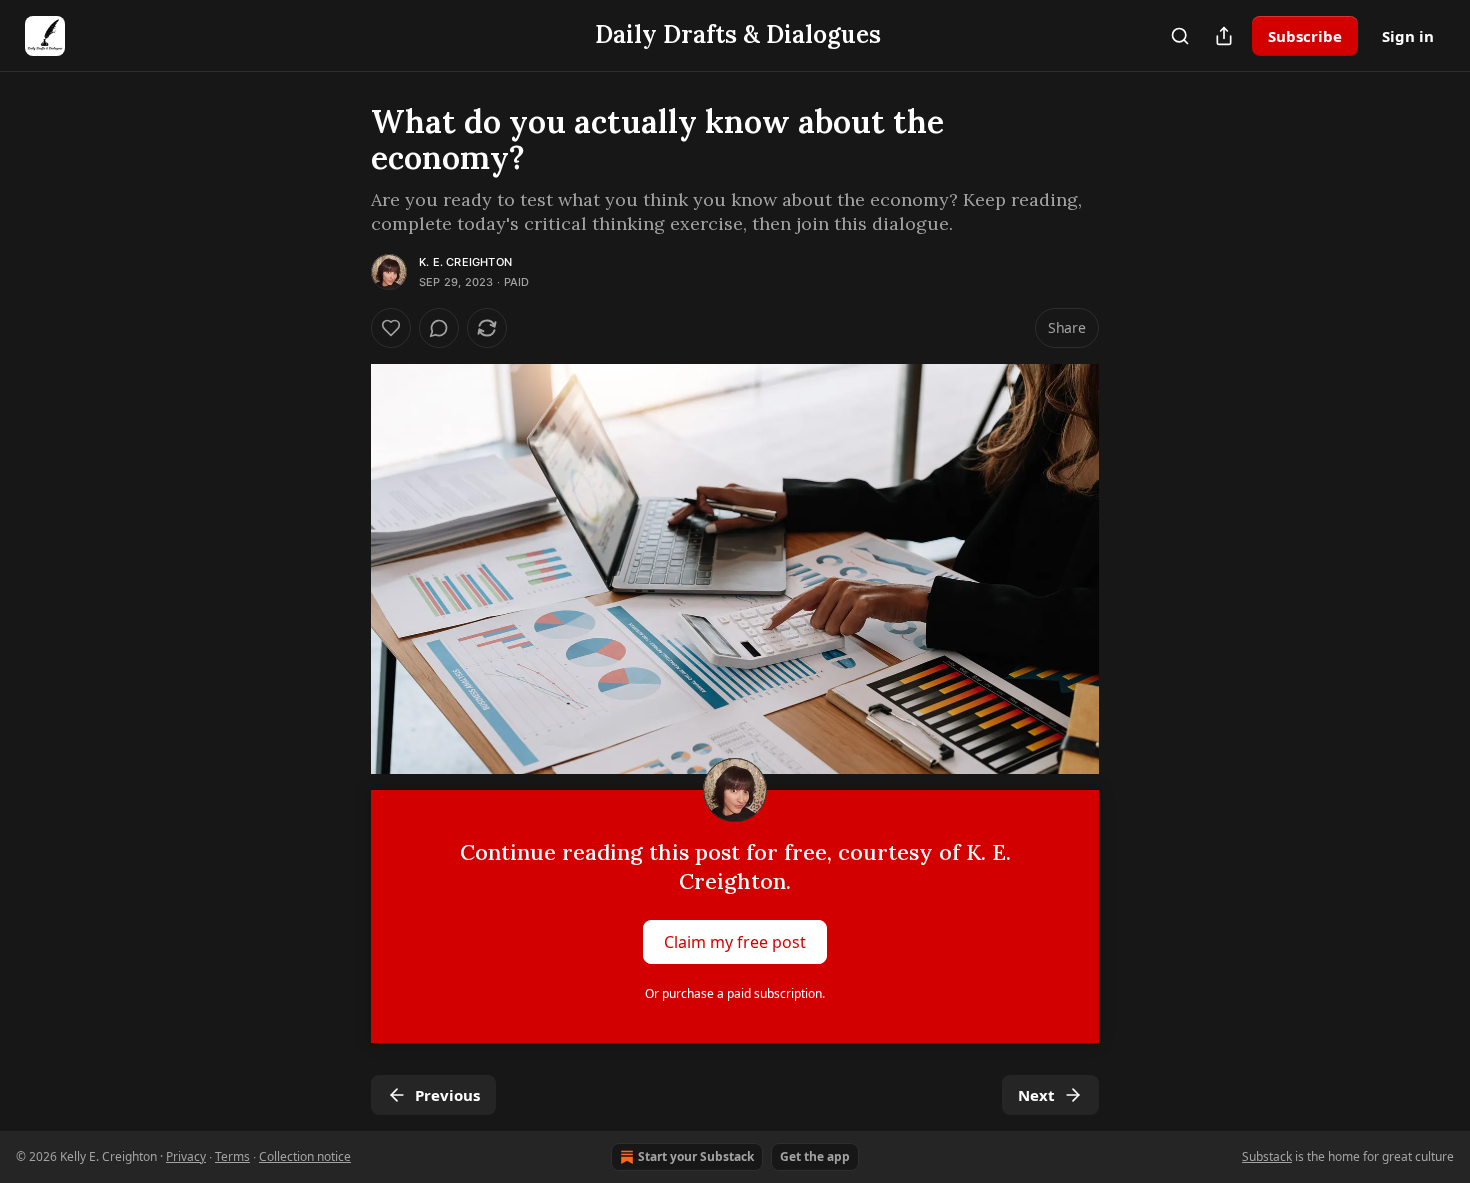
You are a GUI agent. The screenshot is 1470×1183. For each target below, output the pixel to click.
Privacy (186, 1156)
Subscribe (1305, 36)
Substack (1267, 1156)
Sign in (1408, 36)
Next (1036, 1095)
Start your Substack (696, 1156)
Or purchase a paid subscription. (735, 993)
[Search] (1180, 36)
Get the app (815, 1156)
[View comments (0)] (439, 328)
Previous (447, 1095)
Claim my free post (735, 941)
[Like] (391, 328)
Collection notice (305, 1156)
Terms (232, 1156)
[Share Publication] (1224, 36)
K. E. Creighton (465, 262)
